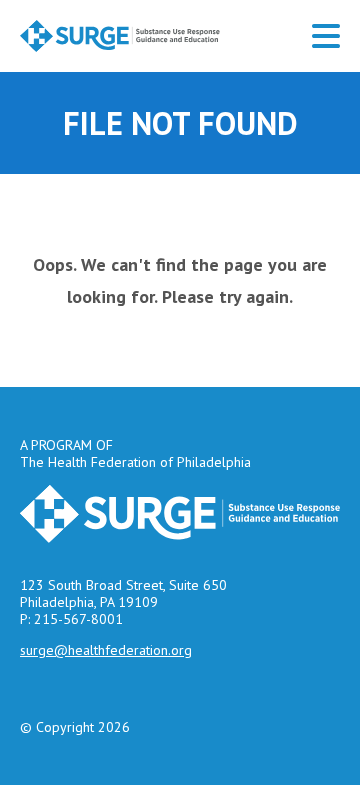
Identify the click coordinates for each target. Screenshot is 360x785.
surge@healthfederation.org (106, 650)
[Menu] (326, 36)
